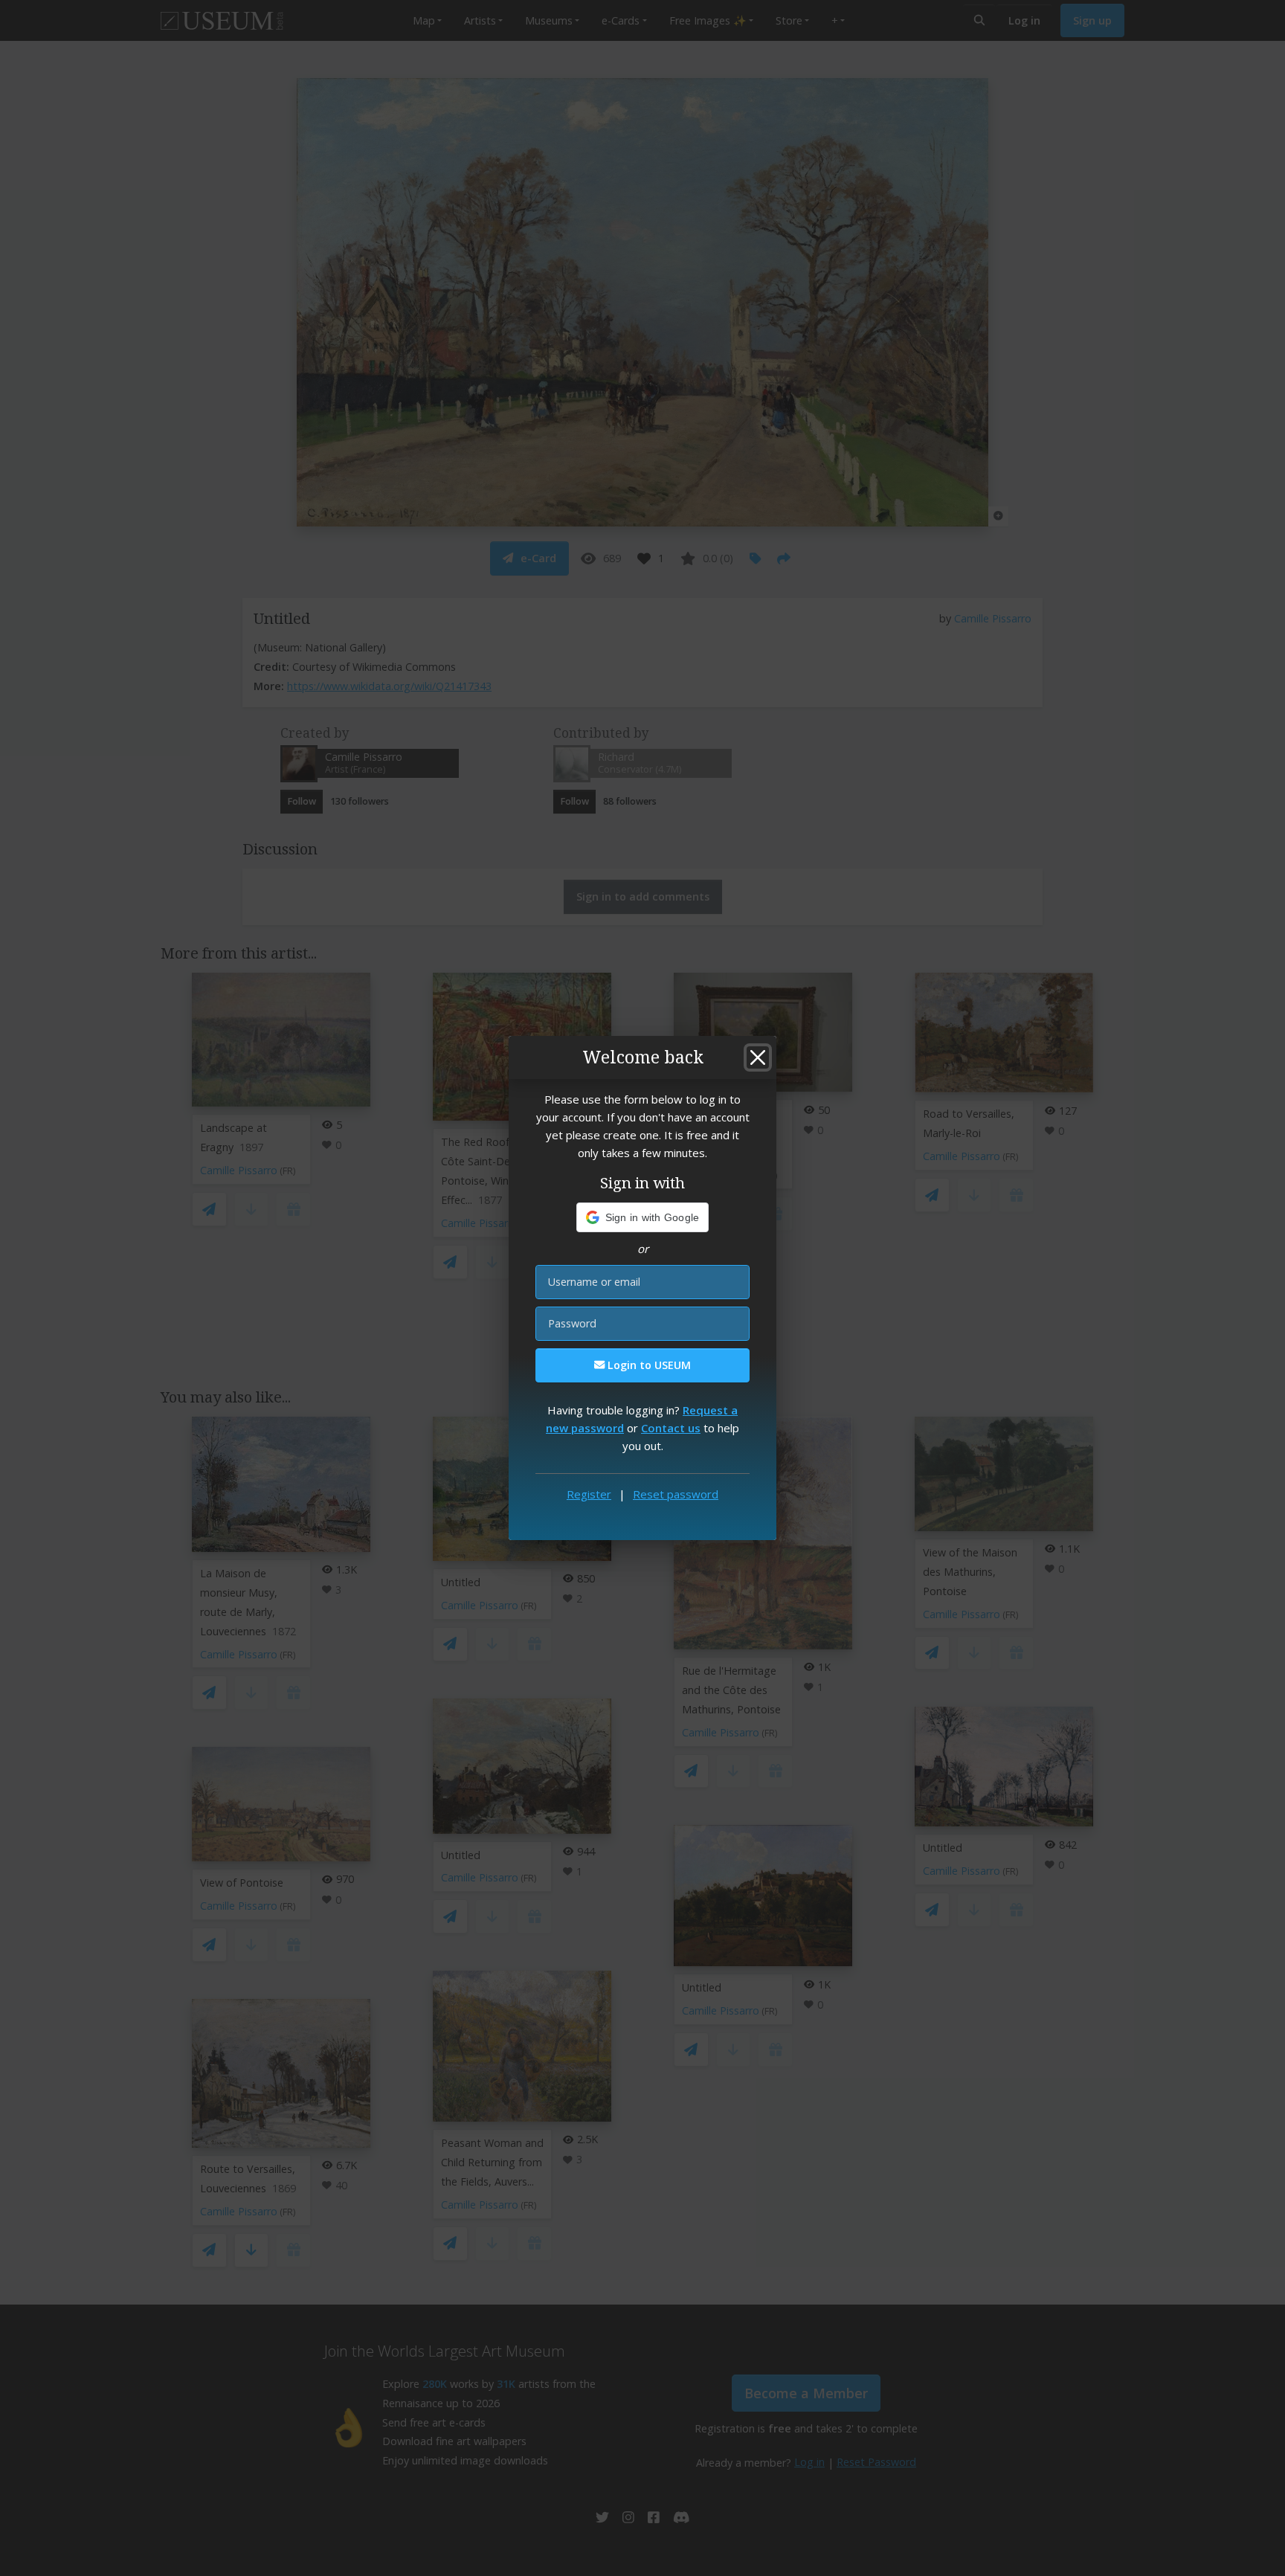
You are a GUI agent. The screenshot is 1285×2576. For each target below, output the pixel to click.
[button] (643, 1217)
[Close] (758, 1057)
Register (589, 1494)
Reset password (676, 1494)
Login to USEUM (648, 1365)
